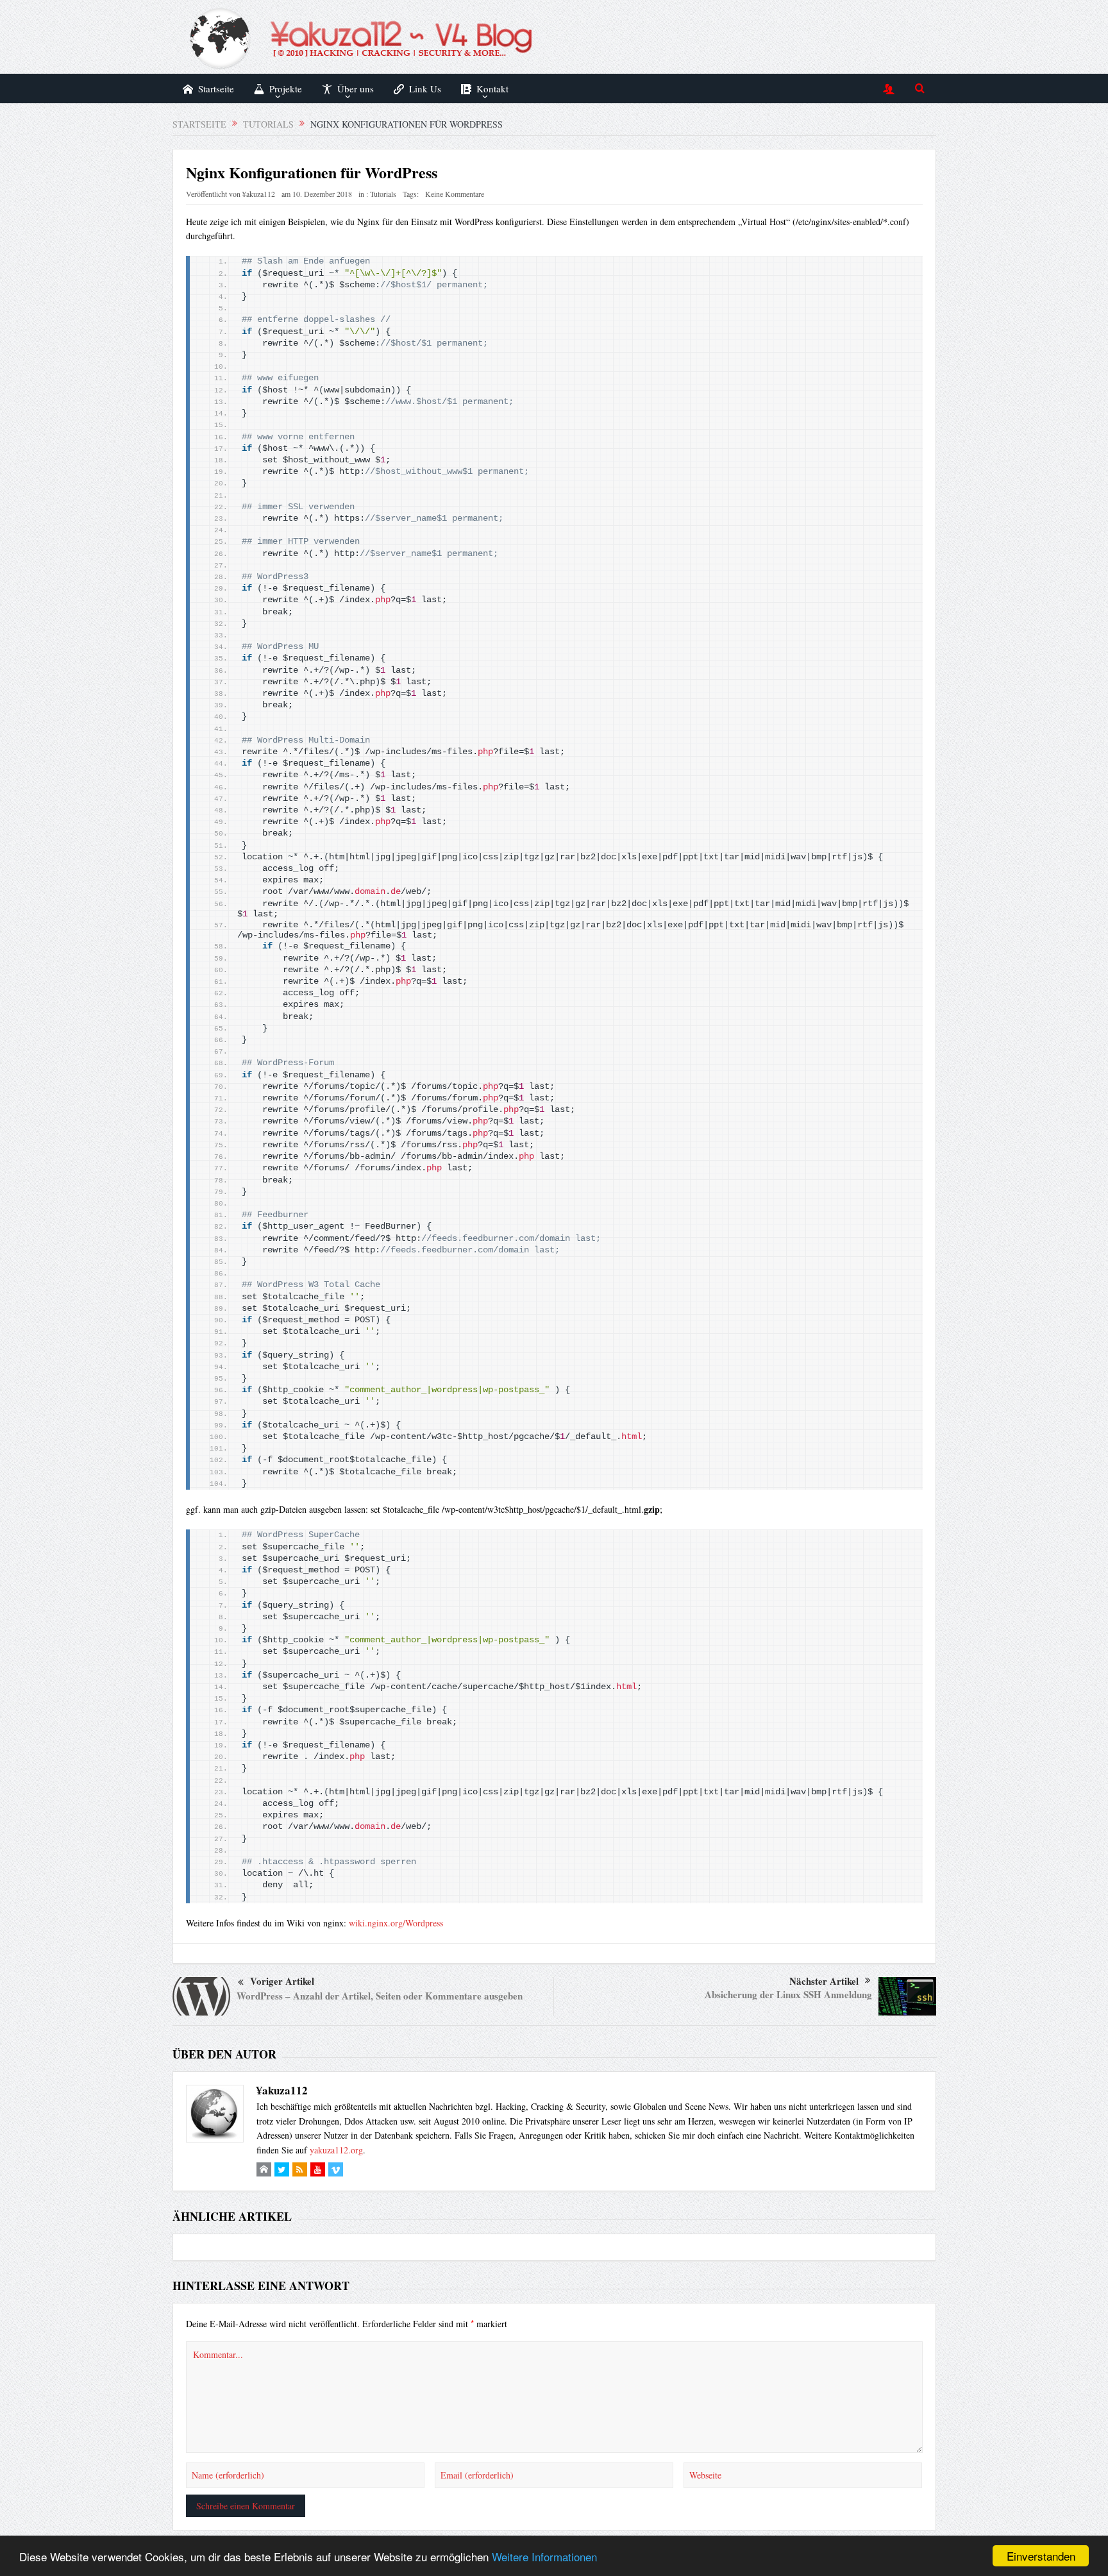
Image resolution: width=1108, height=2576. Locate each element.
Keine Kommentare (455, 194)
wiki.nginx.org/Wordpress (396, 1923)
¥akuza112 (259, 194)
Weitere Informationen (544, 2556)
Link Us (425, 88)
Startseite (216, 88)
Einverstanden (1041, 2556)
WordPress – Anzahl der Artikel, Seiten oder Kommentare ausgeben (380, 1996)
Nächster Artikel (824, 1981)
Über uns (356, 88)
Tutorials (383, 194)
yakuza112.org (336, 2150)
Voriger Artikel (282, 1981)
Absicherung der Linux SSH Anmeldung (788, 1994)
